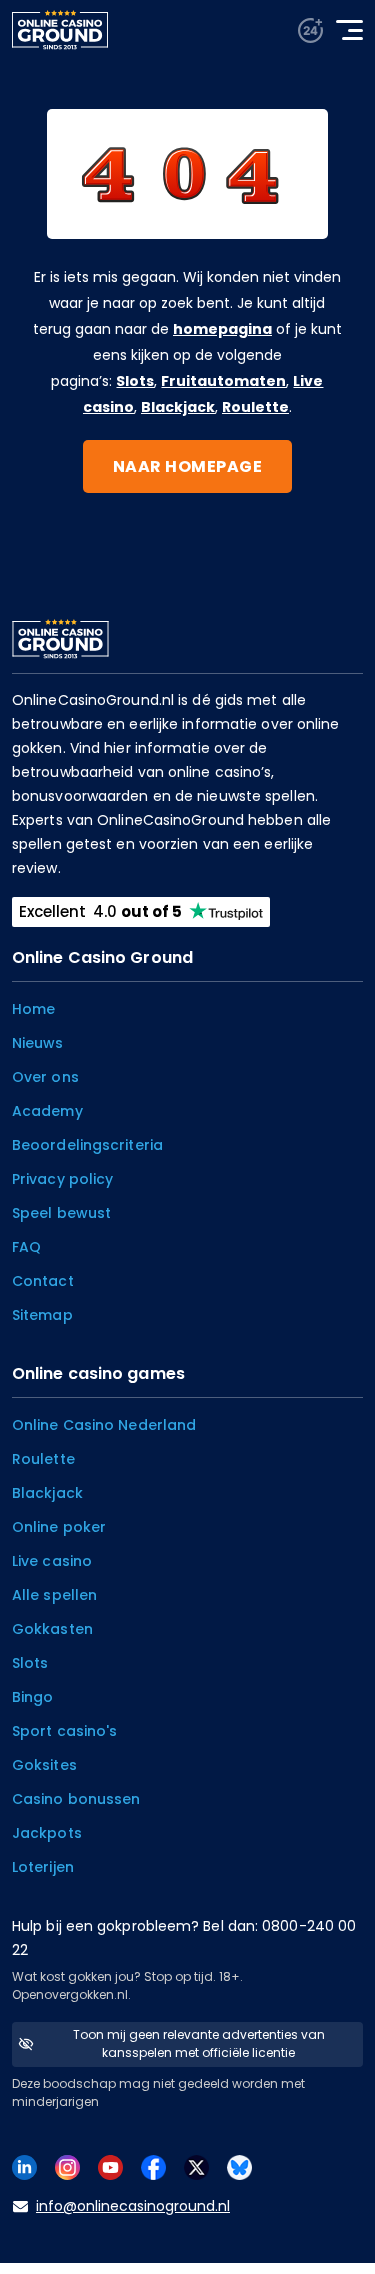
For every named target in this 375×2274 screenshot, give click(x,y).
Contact (43, 1281)
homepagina (222, 329)
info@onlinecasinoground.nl (133, 2206)
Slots (135, 381)
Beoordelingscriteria (87, 1145)
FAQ (26, 1247)
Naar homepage (188, 466)
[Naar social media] (24, 2166)
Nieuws (38, 1043)
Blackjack (178, 407)
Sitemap (42, 1315)
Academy (47, 1111)
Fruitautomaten (223, 381)
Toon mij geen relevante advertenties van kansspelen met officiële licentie (199, 2043)
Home (33, 1009)
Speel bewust (61, 1213)
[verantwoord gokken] (310, 30)
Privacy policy (62, 1179)
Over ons (45, 1077)
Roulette (255, 407)
